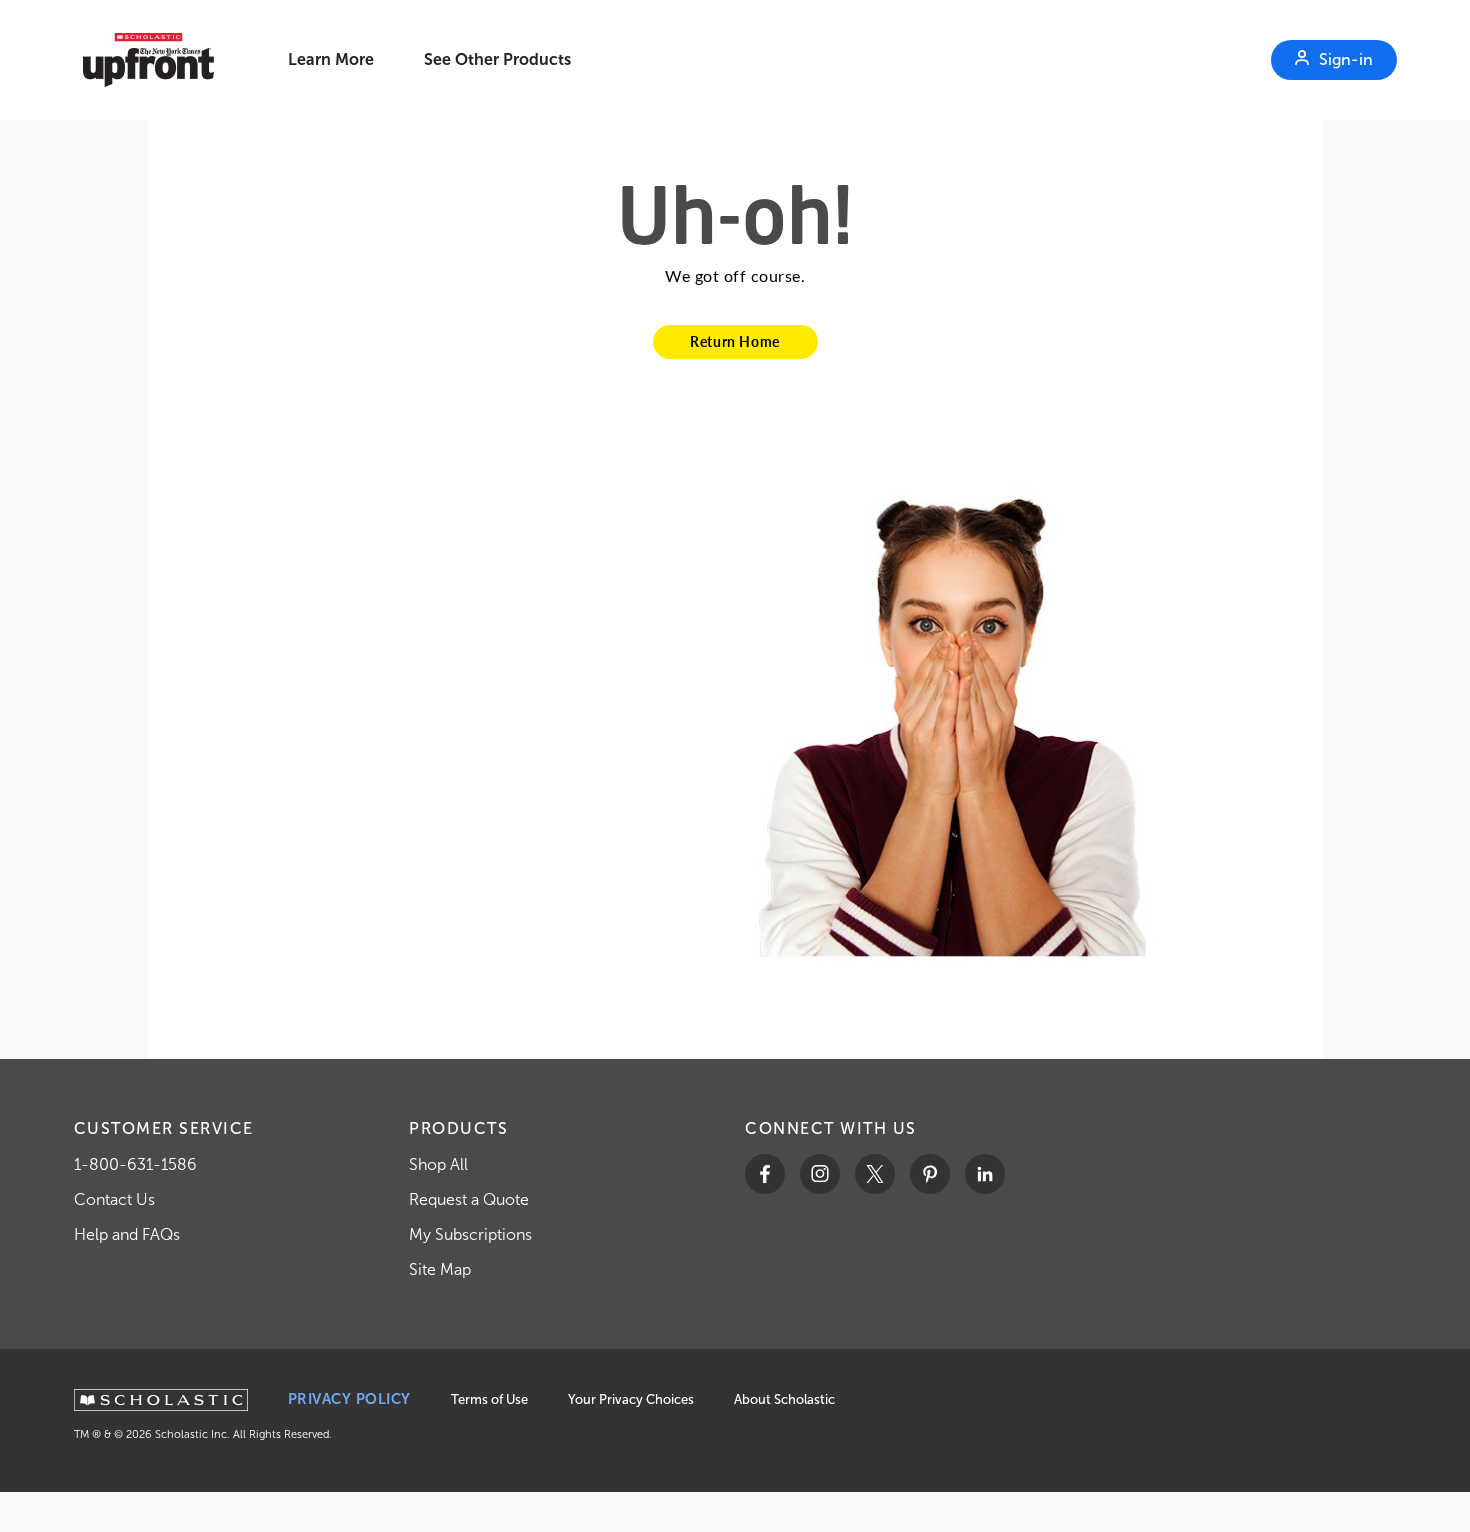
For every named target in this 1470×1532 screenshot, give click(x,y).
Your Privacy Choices (631, 1399)
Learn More (331, 59)
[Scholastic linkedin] (985, 1174)
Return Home (735, 341)
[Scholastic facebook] (765, 1174)
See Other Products (497, 59)
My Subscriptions (470, 1234)
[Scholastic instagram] (820, 1174)
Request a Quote (469, 1199)
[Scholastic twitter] (875, 1174)
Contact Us (114, 1199)
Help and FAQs (127, 1234)
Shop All (438, 1164)
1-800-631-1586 (135, 1164)
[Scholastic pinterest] (930, 1174)
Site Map (440, 1269)
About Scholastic (784, 1399)
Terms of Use (489, 1399)
